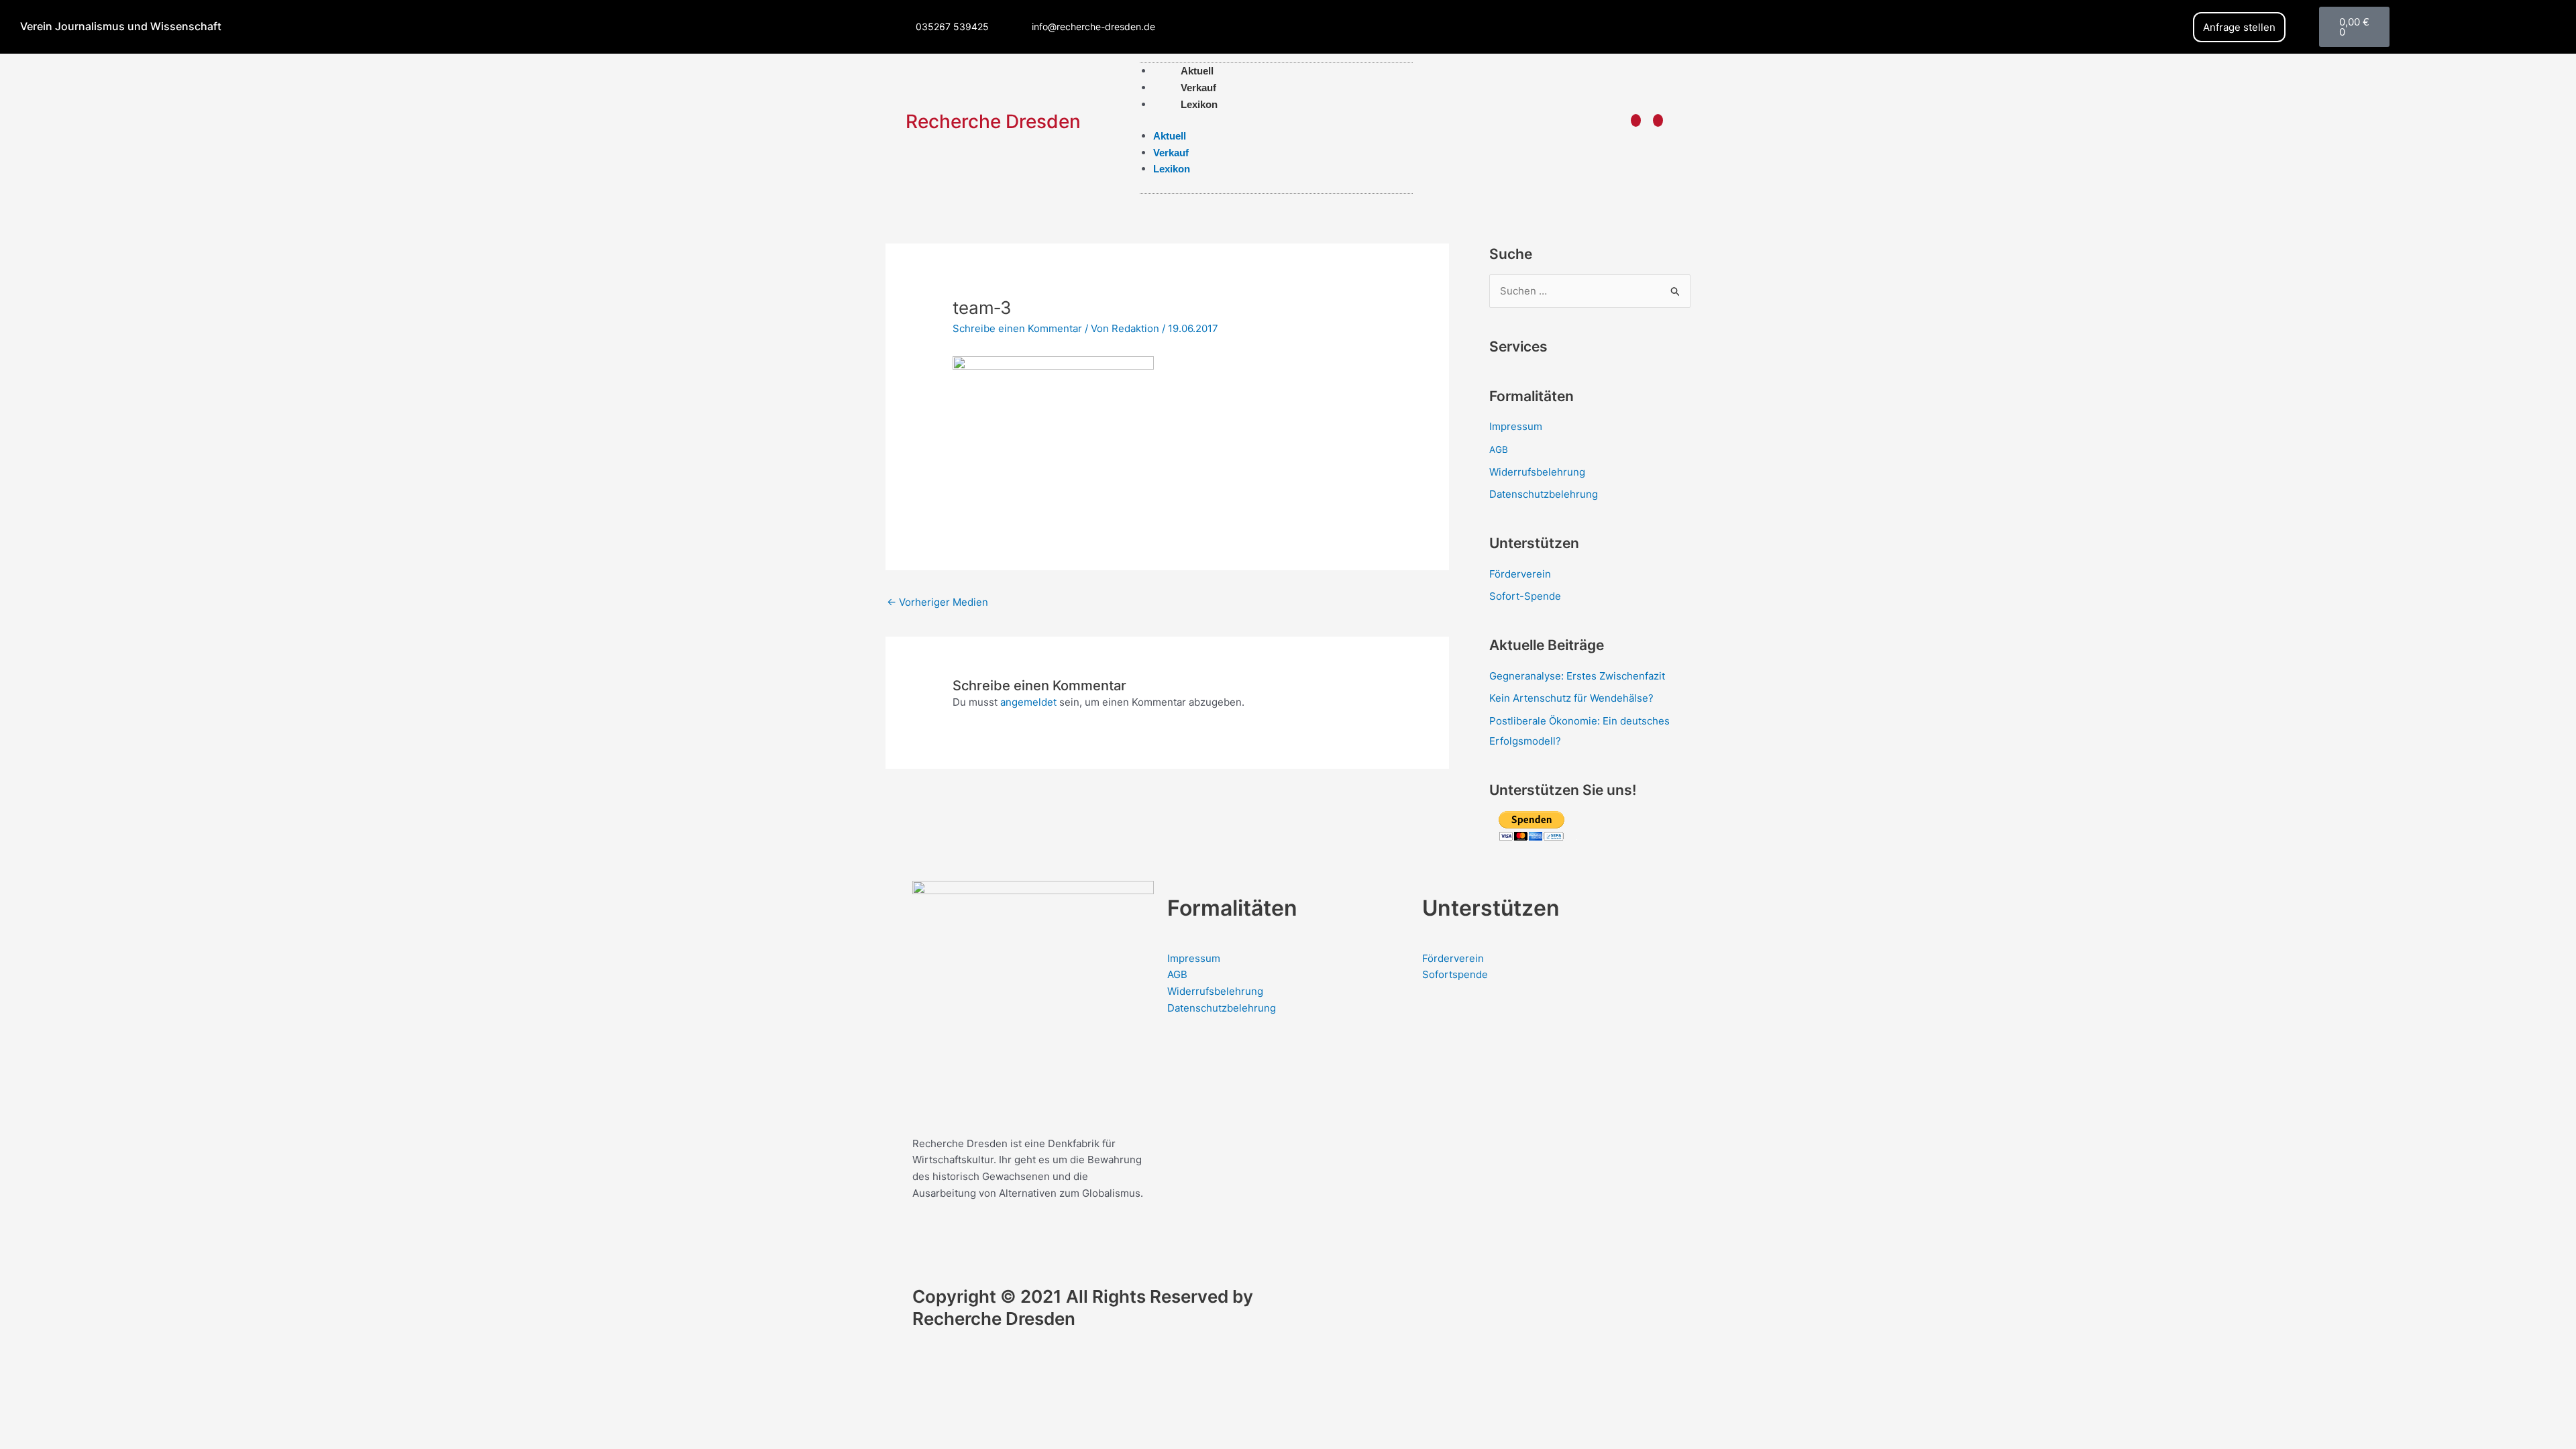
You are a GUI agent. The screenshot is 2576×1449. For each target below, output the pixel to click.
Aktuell (1170, 136)
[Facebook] (1636, 120)
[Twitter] (1658, 120)
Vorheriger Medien (937, 602)
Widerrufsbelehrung (1537, 472)
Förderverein (1520, 574)
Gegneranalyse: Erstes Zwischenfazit (1577, 676)
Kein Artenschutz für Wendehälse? (1571, 698)
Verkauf (1171, 153)
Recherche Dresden (993, 121)
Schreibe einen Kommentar (1017, 328)
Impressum (1516, 426)
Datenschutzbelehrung (1544, 494)
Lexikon (1199, 104)
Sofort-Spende (1525, 596)
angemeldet (1028, 702)
